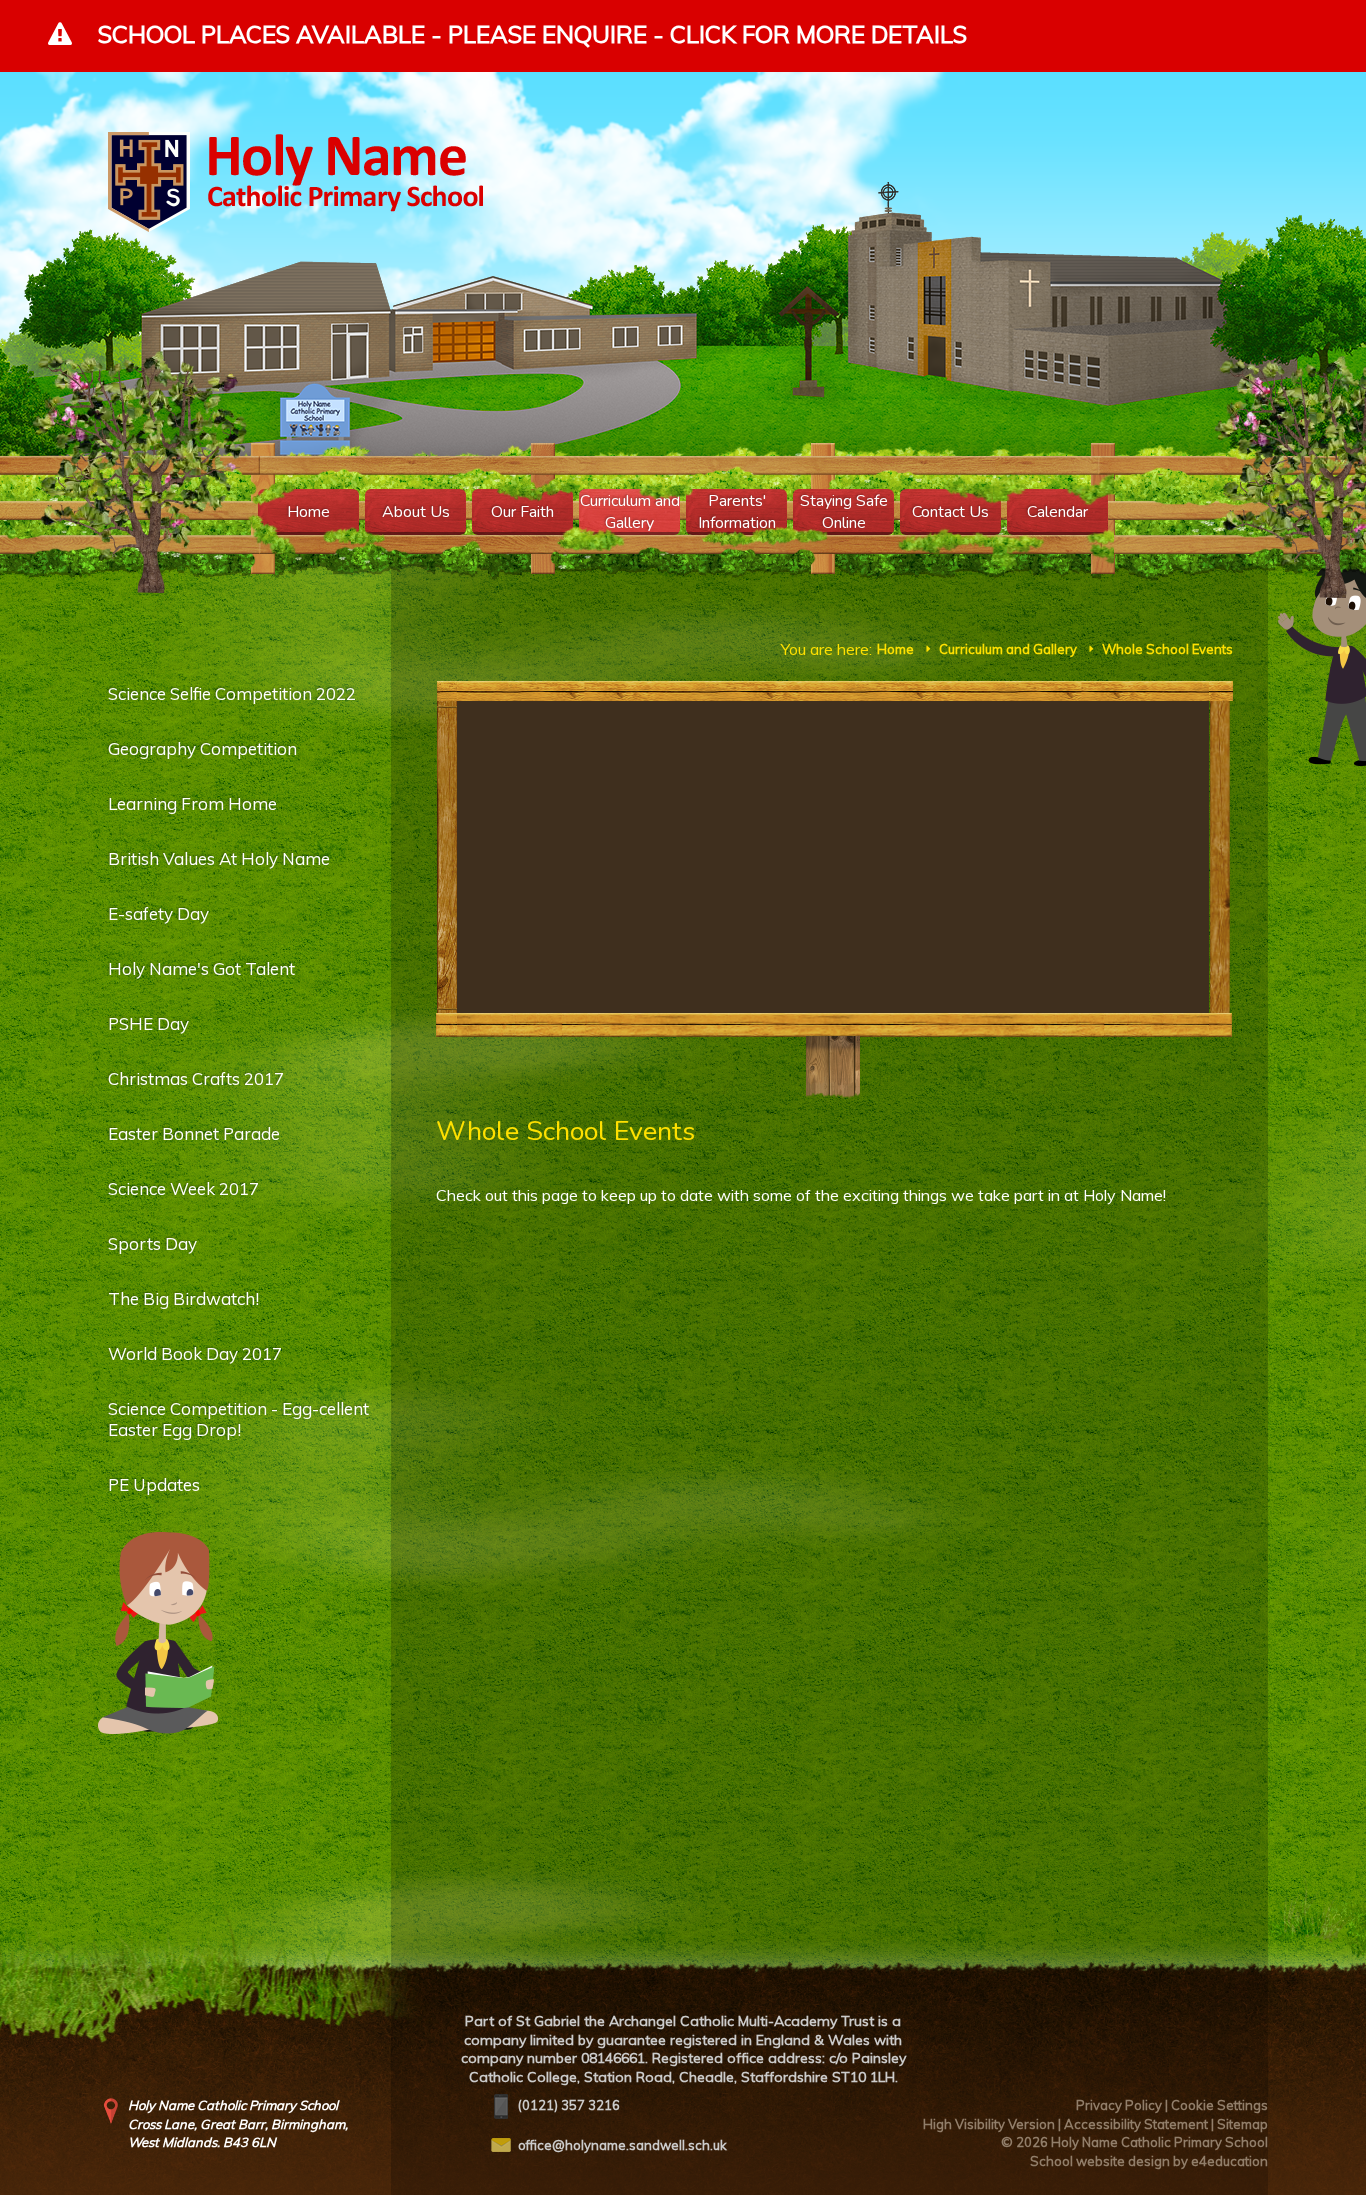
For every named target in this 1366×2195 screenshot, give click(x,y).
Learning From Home (192, 803)
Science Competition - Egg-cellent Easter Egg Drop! (238, 1419)
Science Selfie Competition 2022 (232, 693)
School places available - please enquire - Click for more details (532, 34)
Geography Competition (202, 748)
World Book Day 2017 (195, 1353)
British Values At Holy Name (219, 858)
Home (895, 649)
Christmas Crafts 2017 (196, 1078)
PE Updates (154, 1484)
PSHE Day (148, 1023)
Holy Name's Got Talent (201, 968)
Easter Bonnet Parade (194, 1133)
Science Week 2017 (183, 1188)
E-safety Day (158, 913)
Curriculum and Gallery (1008, 649)
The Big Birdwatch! (183, 1298)
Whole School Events (1167, 649)
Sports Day (152, 1243)
